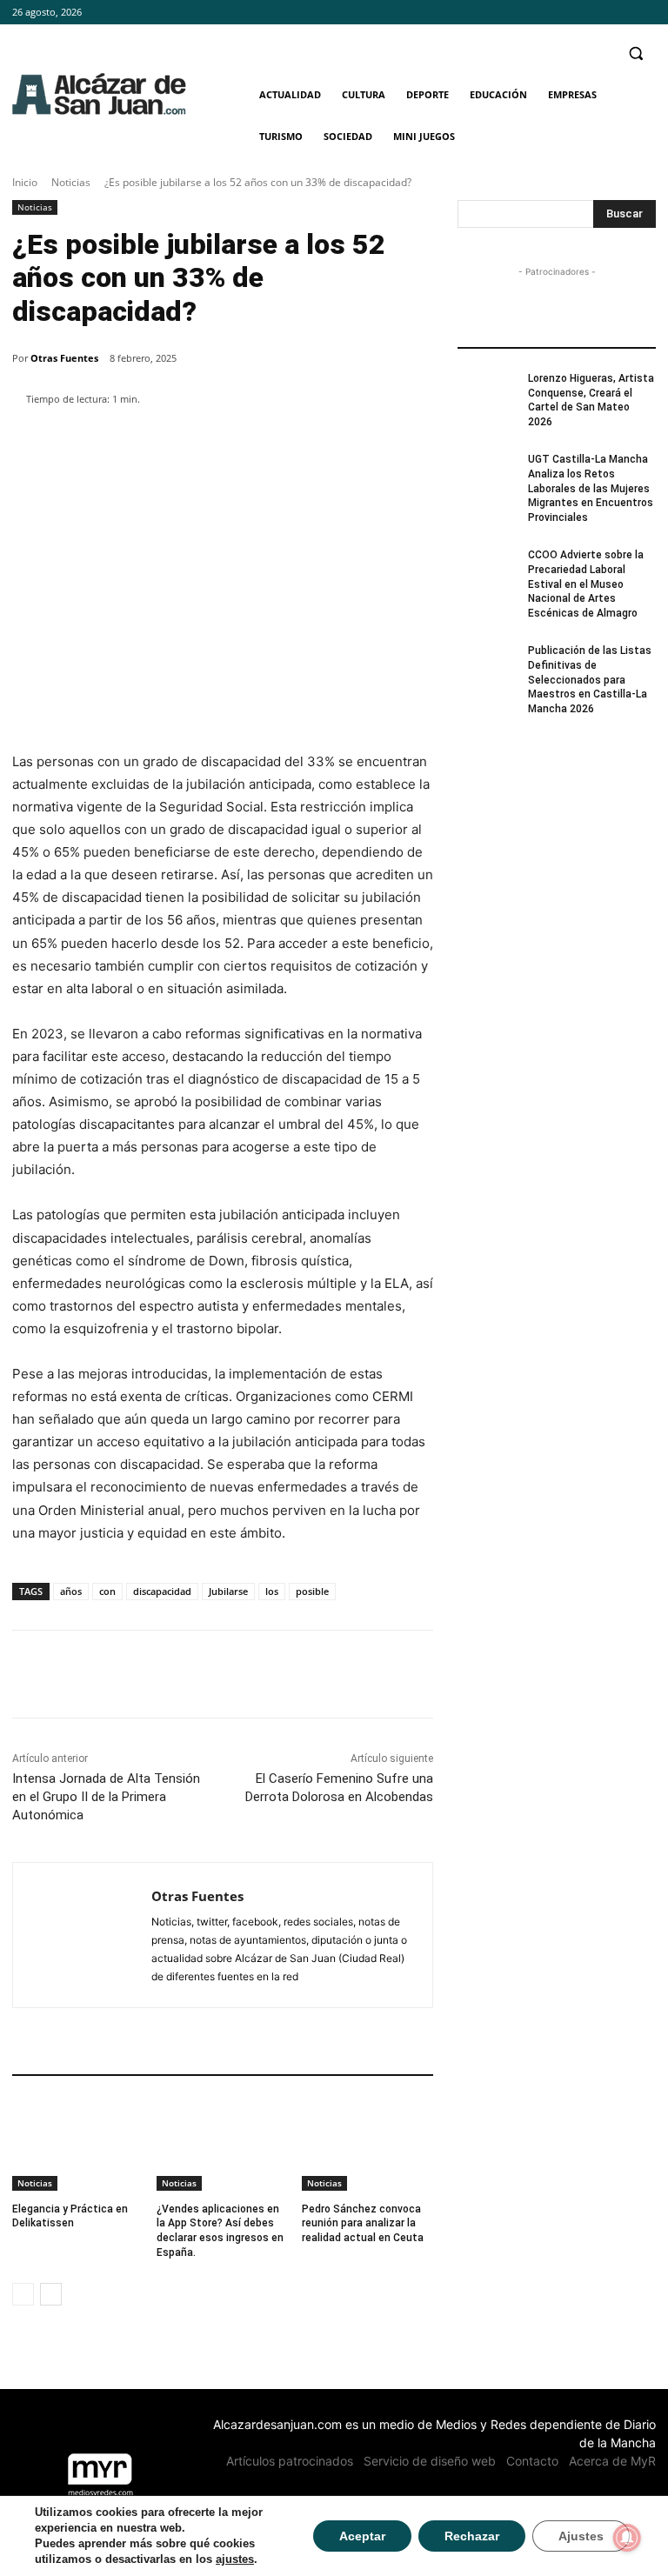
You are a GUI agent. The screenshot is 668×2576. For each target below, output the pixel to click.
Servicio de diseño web (430, 2461)
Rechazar (472, 2536)
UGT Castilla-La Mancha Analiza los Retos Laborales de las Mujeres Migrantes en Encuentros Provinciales (591, 488)
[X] (646, 13)
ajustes (235, 2559)
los (272, 1591)
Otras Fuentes (64, 358)
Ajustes (581, 2536)
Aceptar (362, 2536)
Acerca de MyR (612, 2461)
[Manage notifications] (627, 2538)
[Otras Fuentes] (82, 1935)
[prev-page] (23, 2294)
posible (312, 1591)
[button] (635, 53)
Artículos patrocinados (290, 2461)
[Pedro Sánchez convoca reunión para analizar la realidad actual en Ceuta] (367, 2145)
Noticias (71, 182)
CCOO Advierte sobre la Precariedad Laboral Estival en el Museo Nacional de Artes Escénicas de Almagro (586, 584)
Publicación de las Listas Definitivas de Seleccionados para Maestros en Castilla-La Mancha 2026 (590, 680)
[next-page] (51, 2294)
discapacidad (162, 1591)
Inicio (25, 182)
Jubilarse (228, 1591)
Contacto (532, 2461)
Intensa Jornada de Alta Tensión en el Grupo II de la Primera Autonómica (106, 1797)
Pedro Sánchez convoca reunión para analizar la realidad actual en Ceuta (363, 2224)
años (71, 1591)
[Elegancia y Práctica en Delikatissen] (78, 2145)
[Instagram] (621, 13)
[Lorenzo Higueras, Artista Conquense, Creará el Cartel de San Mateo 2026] (487, 392)
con (107, 1591)
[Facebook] (598, 13)
